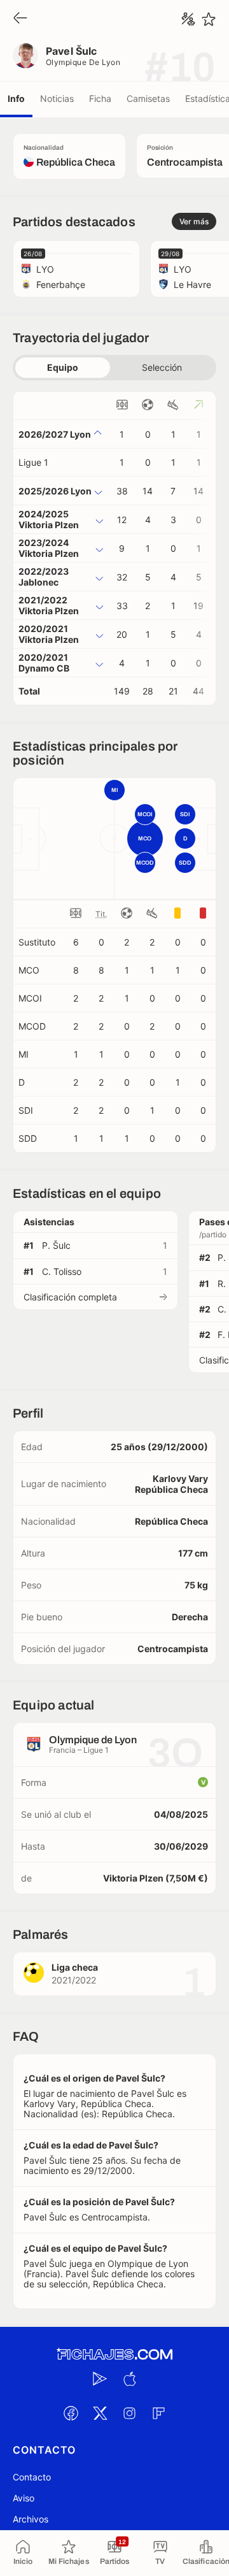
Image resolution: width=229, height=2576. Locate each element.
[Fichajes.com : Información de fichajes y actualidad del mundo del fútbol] (114, 2355)
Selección (162, 367)
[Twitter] (100, 2414)
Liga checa (75, 1967)
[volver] (20, 19)
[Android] (100, 2379)
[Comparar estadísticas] (188, 19)
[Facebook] (71, 2414)
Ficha (100, 98)
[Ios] (129, 2379)
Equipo (63, 367)
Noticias (57, 98)
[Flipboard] (158, 2414)
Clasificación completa (70, 1297)
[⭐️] (209, 19)
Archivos (31, 2519)
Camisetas (148, 98)
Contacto (32, 2477)
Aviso (24, 2498)
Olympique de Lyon (83, 62)
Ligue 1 (33, 462)
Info (16, 98)
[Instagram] (129, 2414)
